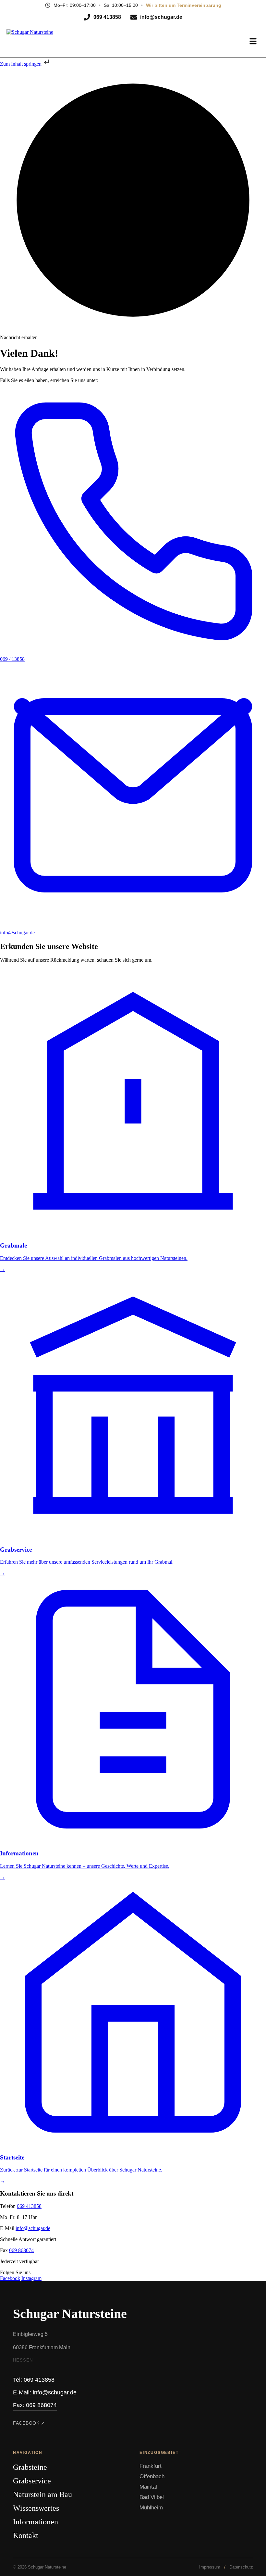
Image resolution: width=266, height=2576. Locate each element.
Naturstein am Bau (42, 2494)
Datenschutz (241, 2567)
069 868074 (21, 2250)
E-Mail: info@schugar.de (45, 2392)
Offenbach (152, 2476)
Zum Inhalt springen (21, 64)
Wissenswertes (36, 2508)
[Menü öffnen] (253, 41)
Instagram (31, 2278)
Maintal (148, 2487)
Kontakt (26, 2535)
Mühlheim (151, 2508)
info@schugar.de (33, 2228)
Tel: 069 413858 (34, 2380)
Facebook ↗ (29, 2423)
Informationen (36, 2522)
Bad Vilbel (152, 2497)
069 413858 (29, 2206)
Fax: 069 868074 (35, 2405)
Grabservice (32, 2481)
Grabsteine (30, 2467)
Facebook (10, 2278)
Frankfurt (151, 2466)
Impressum (210, 2567)
